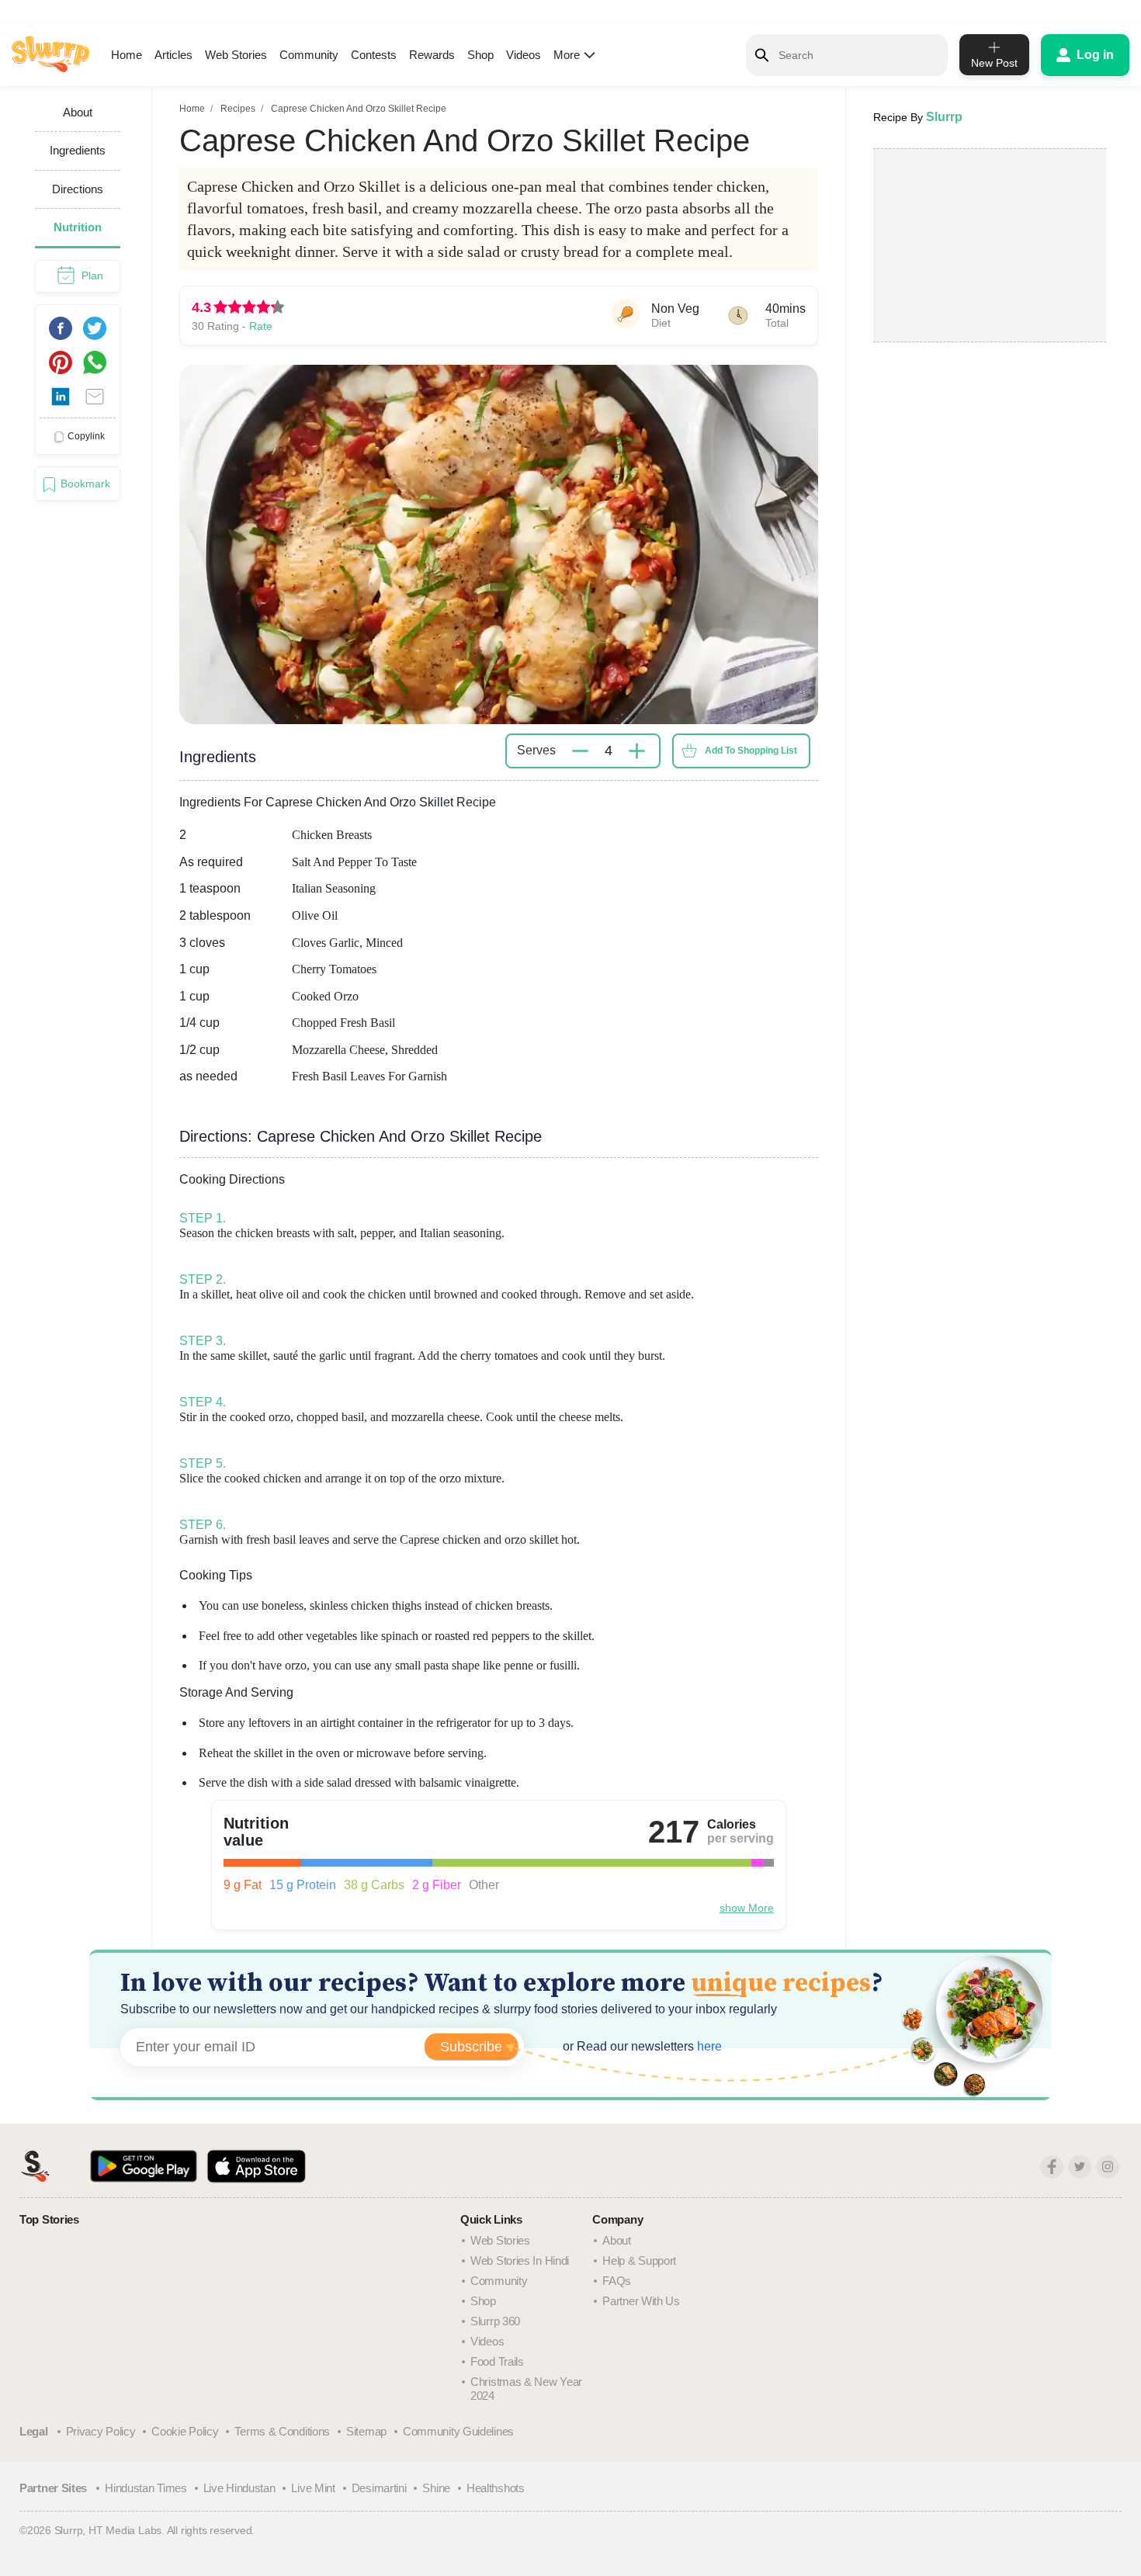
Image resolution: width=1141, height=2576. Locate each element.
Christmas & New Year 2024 (526, 2389)
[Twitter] (1080, 2167)
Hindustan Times (146, 2488)
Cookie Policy (185, 2431)
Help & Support (639, 2261)
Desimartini (379, 2488)
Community (309, 55)
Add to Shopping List (751, 751)
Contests (374, 55)
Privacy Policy (101, 2431)
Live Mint (313, 2488)
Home (127, 55)
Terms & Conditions (282, 2431)
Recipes (238, 109)
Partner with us (641, 2301)
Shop (480, 55)
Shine (436, 2488)
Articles (173, 55)
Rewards (432, 55)
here (708, 2046)
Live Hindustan (239, 2488)
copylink (86, 436)
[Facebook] (1052, 2167)
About (617, 2240)
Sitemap (366, 2431)
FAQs (617, 2281)
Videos (524, 55)
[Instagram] (1108, 2167)
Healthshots (496, 2488)
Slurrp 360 (495, 2321)
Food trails (497, 2361)
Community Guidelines (458, 2431)
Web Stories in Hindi (520, 2261)
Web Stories (236, 55)
